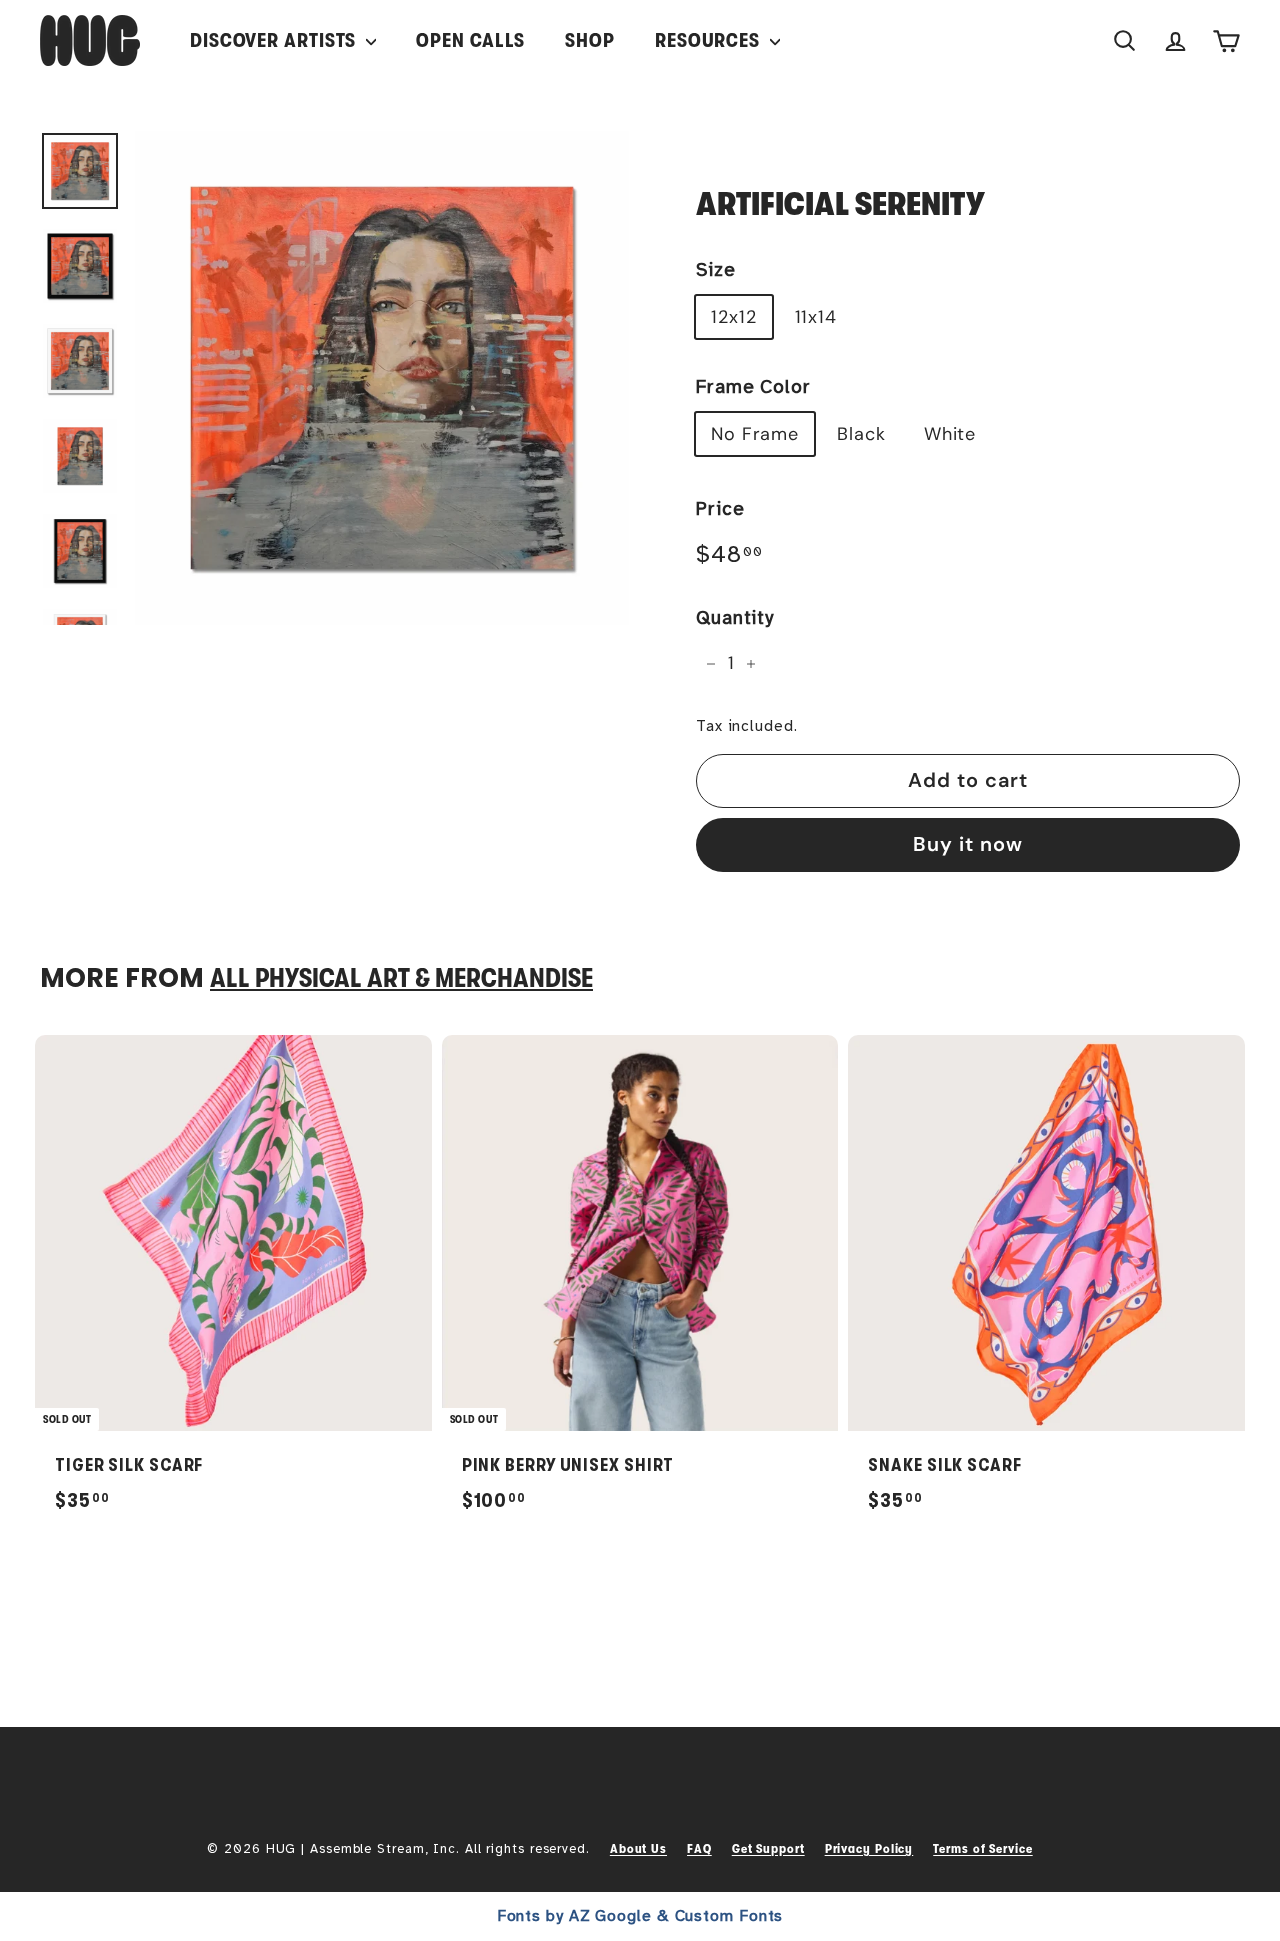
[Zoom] (382, 378)
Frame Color (753, 387)
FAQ (699, 1848)
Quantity (735, 618)
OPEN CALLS (470, 40)
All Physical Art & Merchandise (401, 978)
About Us (638, 1848)
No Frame (755, 434)
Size (716, 270)
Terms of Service (982, 1848)
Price (720, 509)
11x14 (816, 317)
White (950, 434)
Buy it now (968, 844)
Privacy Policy (869, 1848)
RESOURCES (710, 40)
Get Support (768, 1848)
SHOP (590, 40)
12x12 (734, 317)
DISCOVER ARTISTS (275, 40)
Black (861, 434)
